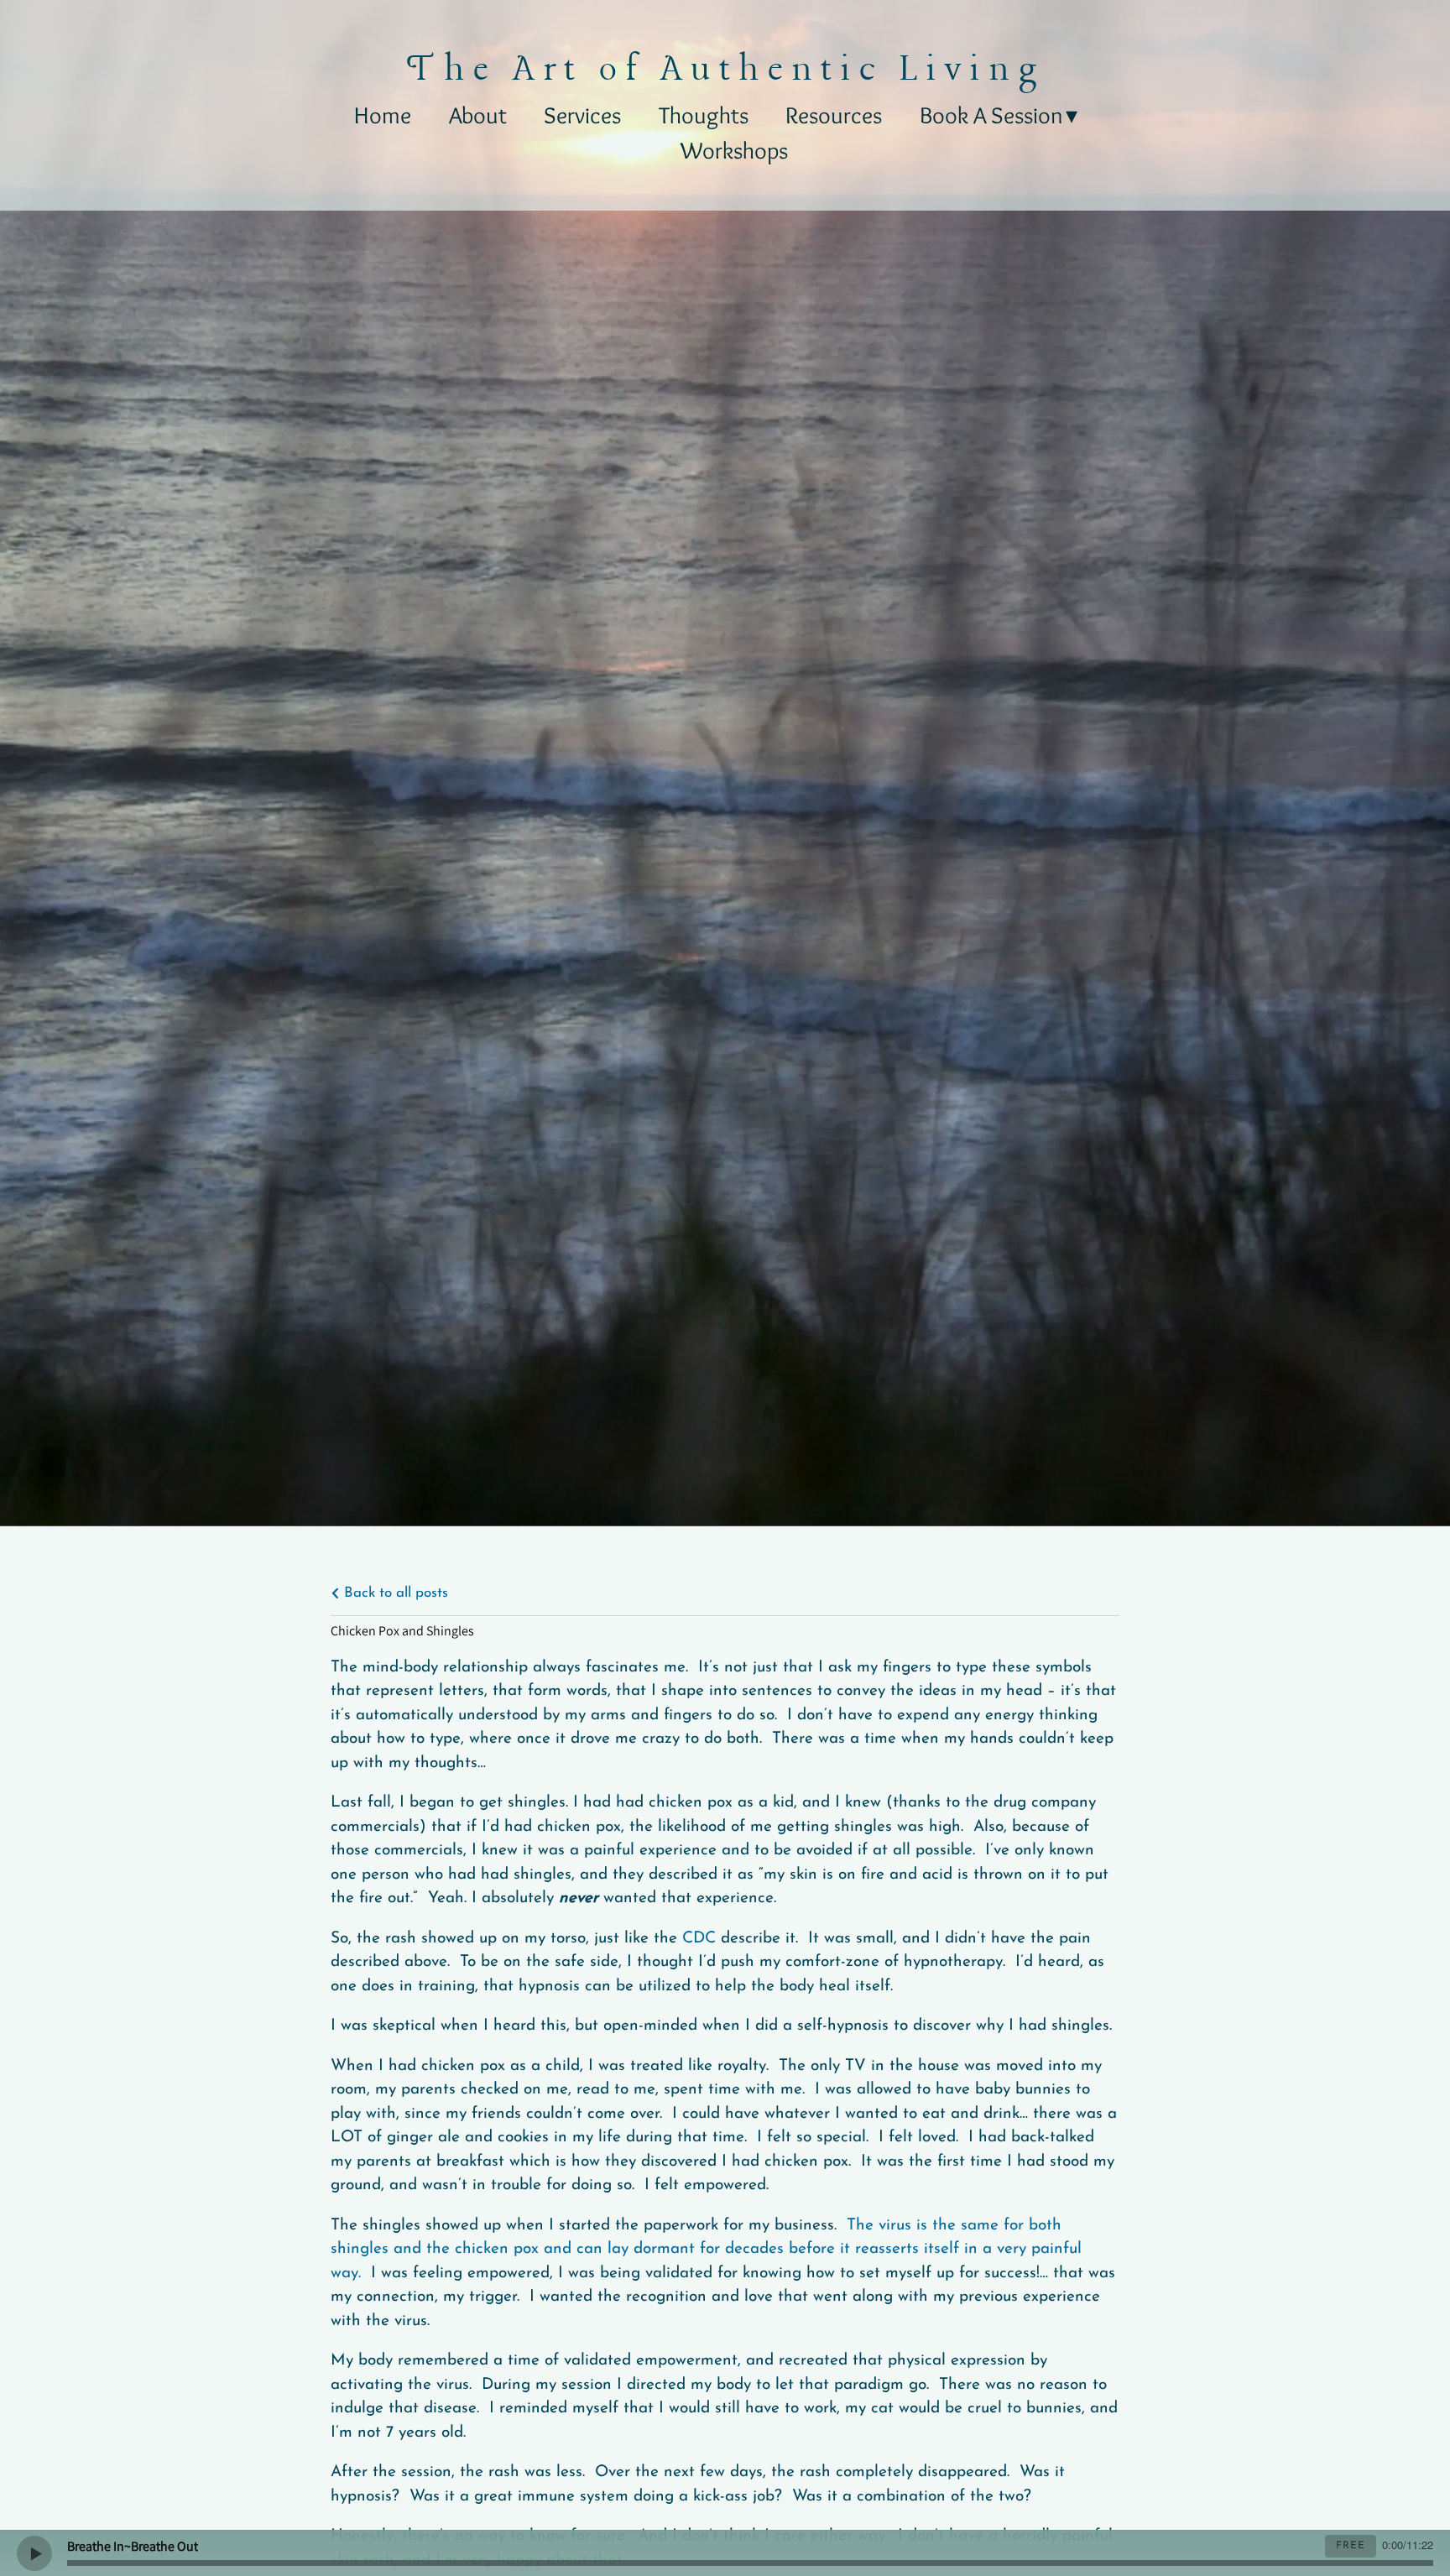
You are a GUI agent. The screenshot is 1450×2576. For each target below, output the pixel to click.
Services (582, 115)
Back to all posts (394, 1593)
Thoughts (704, 115)
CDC (699, 1939)
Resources (834, 115)
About (478, 115)
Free (1351, 2546)
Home (383, 115)
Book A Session (991, 115)
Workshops (734, 150)
